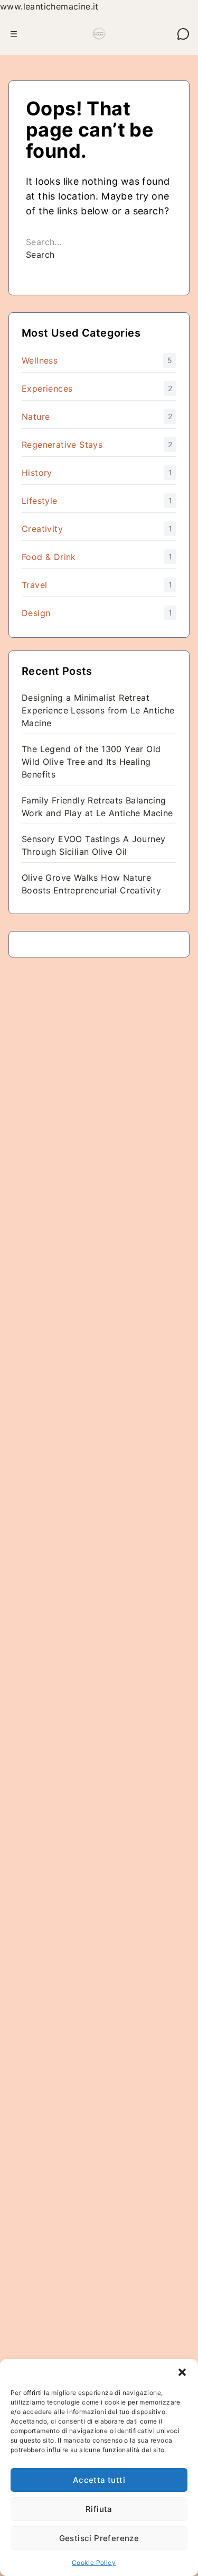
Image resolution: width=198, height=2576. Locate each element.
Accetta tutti (99, 2480)
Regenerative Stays (62, 445)
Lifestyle (40, 501)
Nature (36, 417)
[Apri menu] (14, 34)
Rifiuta (99, 2509)
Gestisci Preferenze (99, 2538)
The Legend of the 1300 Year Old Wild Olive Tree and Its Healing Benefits (91, 762)
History (37, 473)
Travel (34, 585)
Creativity (42, 529)
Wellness (40, 360)
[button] (182, 2372)
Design (36, 613)
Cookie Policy (94, 2563)
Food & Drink (49, 557)
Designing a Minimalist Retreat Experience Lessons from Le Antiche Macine (98, 710)
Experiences (47, 388)
